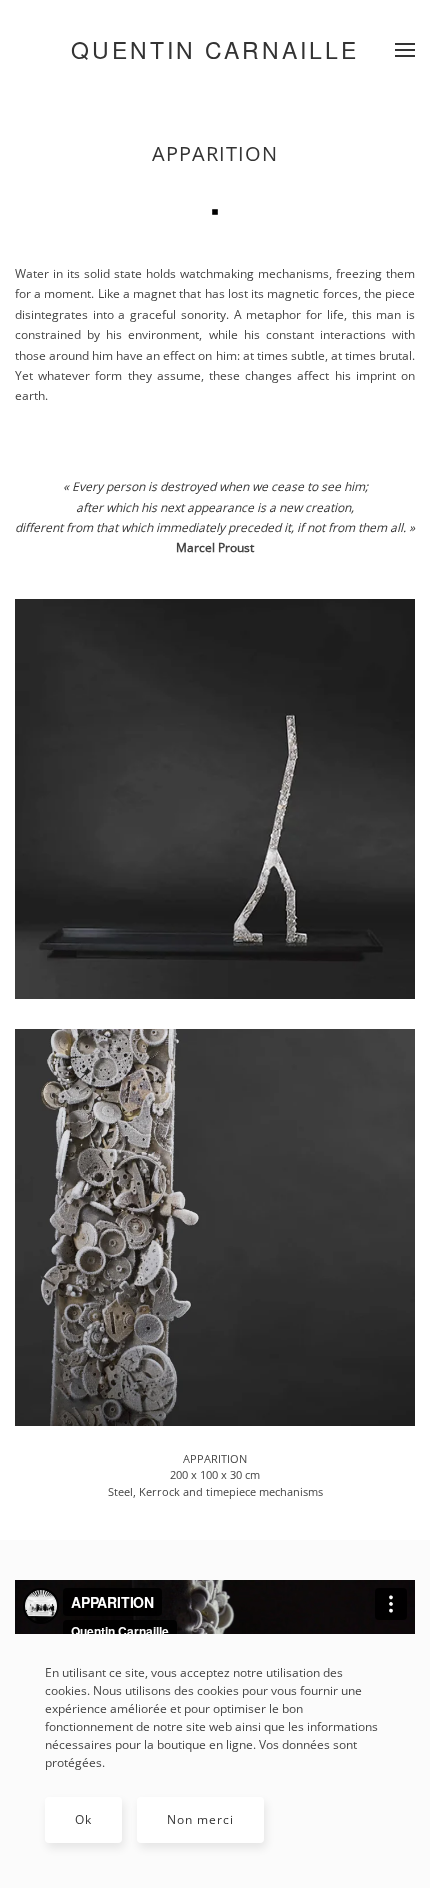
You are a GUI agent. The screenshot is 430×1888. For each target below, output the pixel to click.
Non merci (200, 1819)
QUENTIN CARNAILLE (215, 49)
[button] (405, 50)
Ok (83, 1819)
